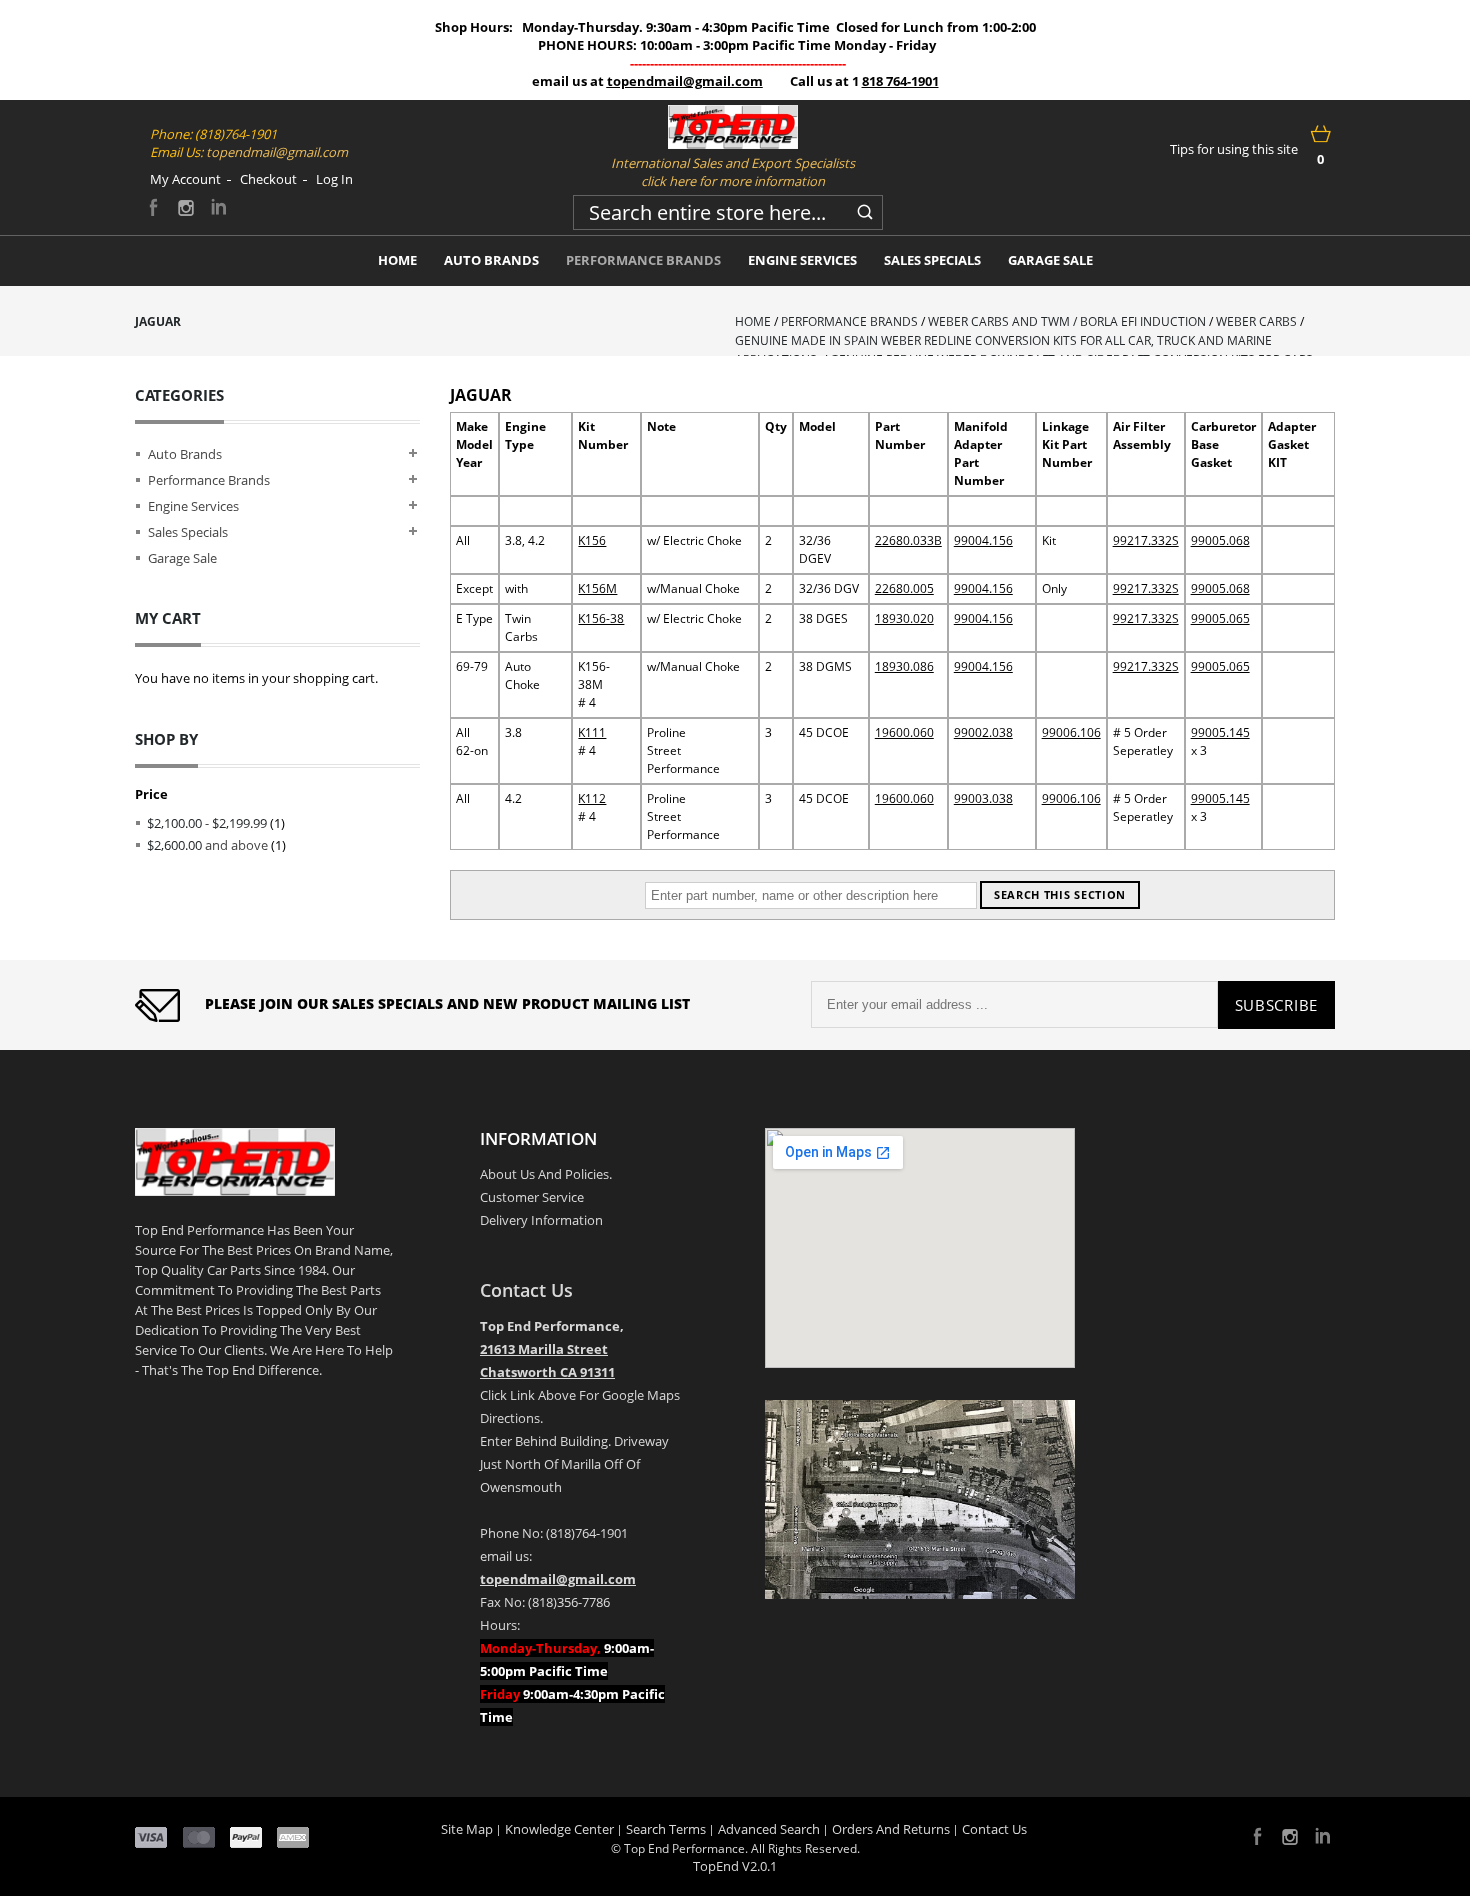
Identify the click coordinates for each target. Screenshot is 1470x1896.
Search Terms (666, 1829)
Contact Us (526, 1290)
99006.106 (1071, 732)
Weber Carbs (1256, 321)
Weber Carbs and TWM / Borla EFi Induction (1067, 321)
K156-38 (601, 618)
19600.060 (904, 732)
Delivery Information (541, 1220)
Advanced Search (769, 1829)
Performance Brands (849, 321)
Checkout (268, 179)
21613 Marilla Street (544, 1349)
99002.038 (983, 732)
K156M (597, 588)
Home (753, 321)
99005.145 (1220, 732)
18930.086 (904, 666)
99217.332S (1146, 540)
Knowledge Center (559, 1829)
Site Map (467, 1829)
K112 (592, 798)
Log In (334, 179)
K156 (592, 540)
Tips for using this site (1234, 149)
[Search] (865, 209)
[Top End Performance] (733, 127)
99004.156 (983, 540)
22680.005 (904, 588)
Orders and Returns (891, 1829)
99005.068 (1220, 540)
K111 (592, 732)
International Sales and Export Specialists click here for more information (733, 172)
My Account (185, 179)
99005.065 (1220, 618)
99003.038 (983, 798)
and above (207, 845)
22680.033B (908, 540)
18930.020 (904, 618)
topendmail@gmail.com (685, 81)
